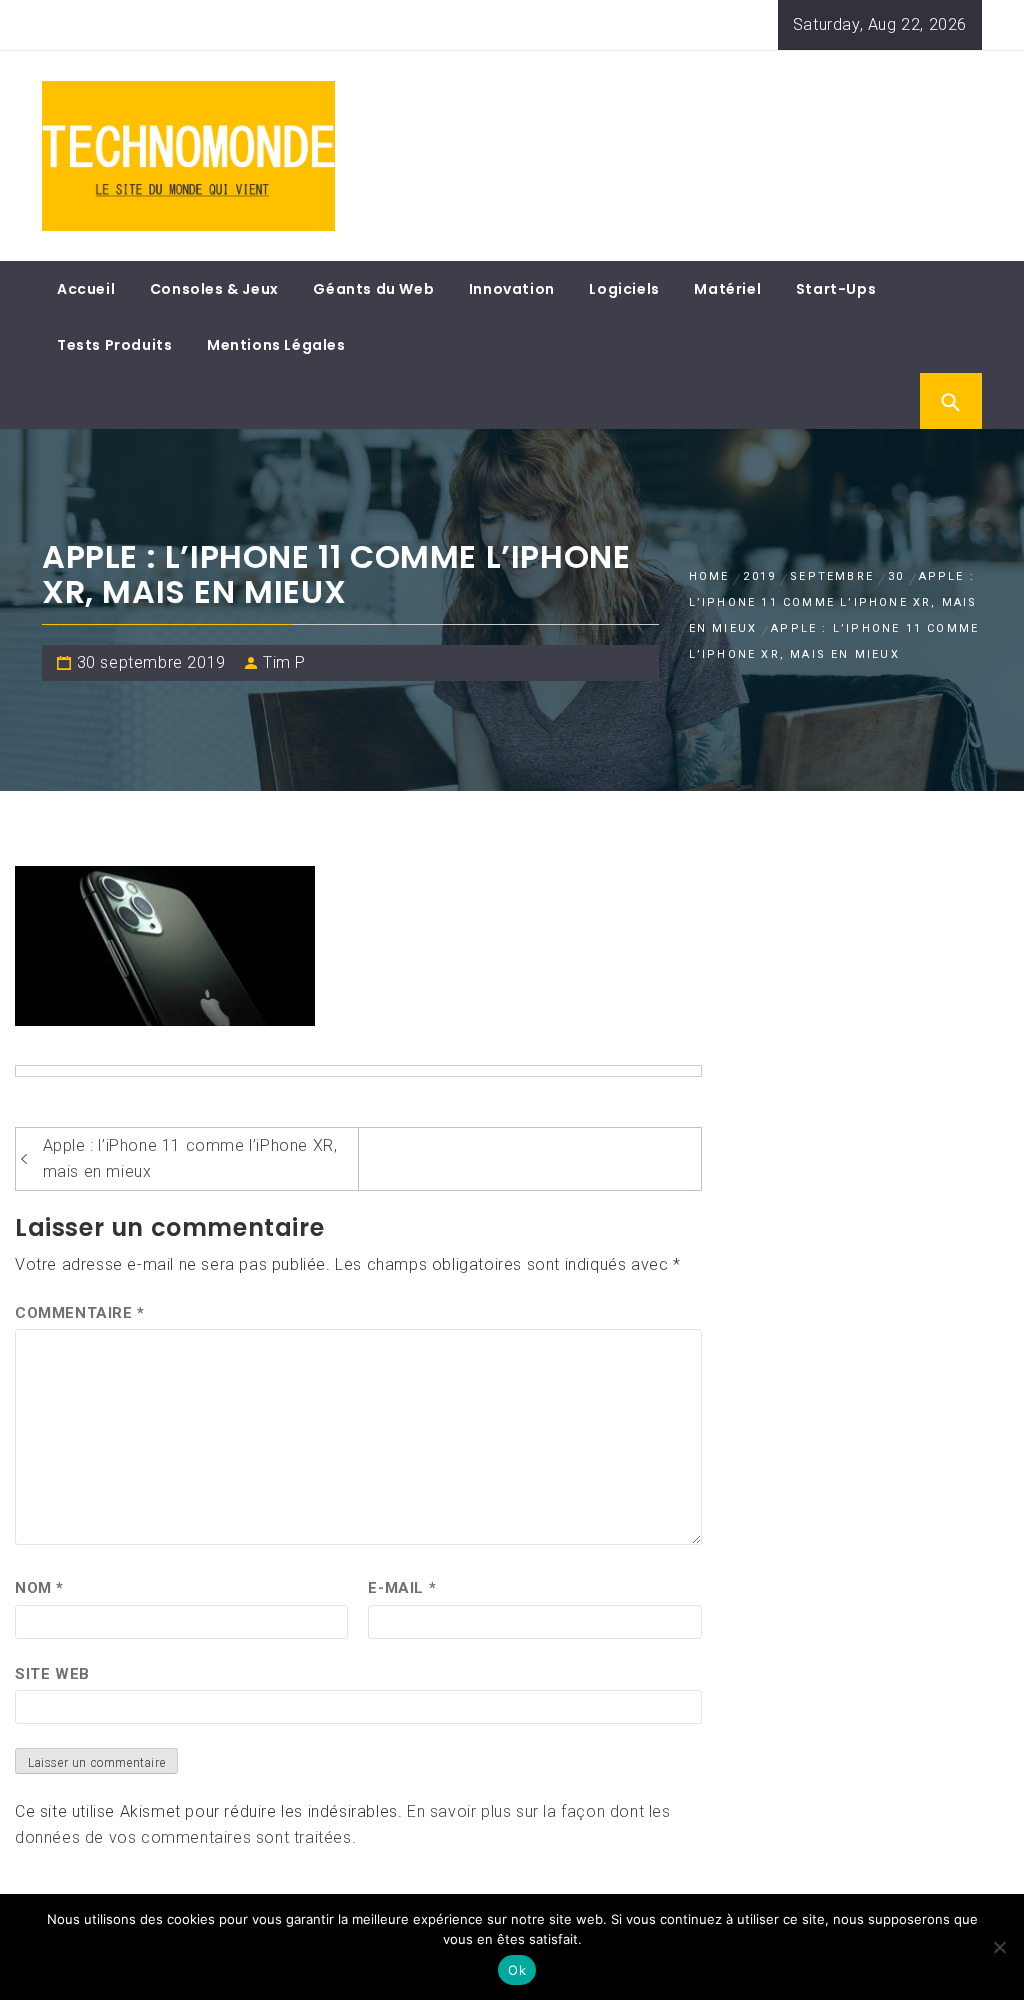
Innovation (512, 289)
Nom (39, 1588)
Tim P (284, 662)
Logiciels (624, 289)
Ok (517, 1970)
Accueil (86, 289)
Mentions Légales (276, 345)
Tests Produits (114, 345)
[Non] (999, 1947)
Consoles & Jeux (214, 289)
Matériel (727, 289)
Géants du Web (373, 289)
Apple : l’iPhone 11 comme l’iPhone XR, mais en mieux (190, 1158)
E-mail (402, 1588)
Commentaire (80, 1313)
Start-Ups (836, 289)
